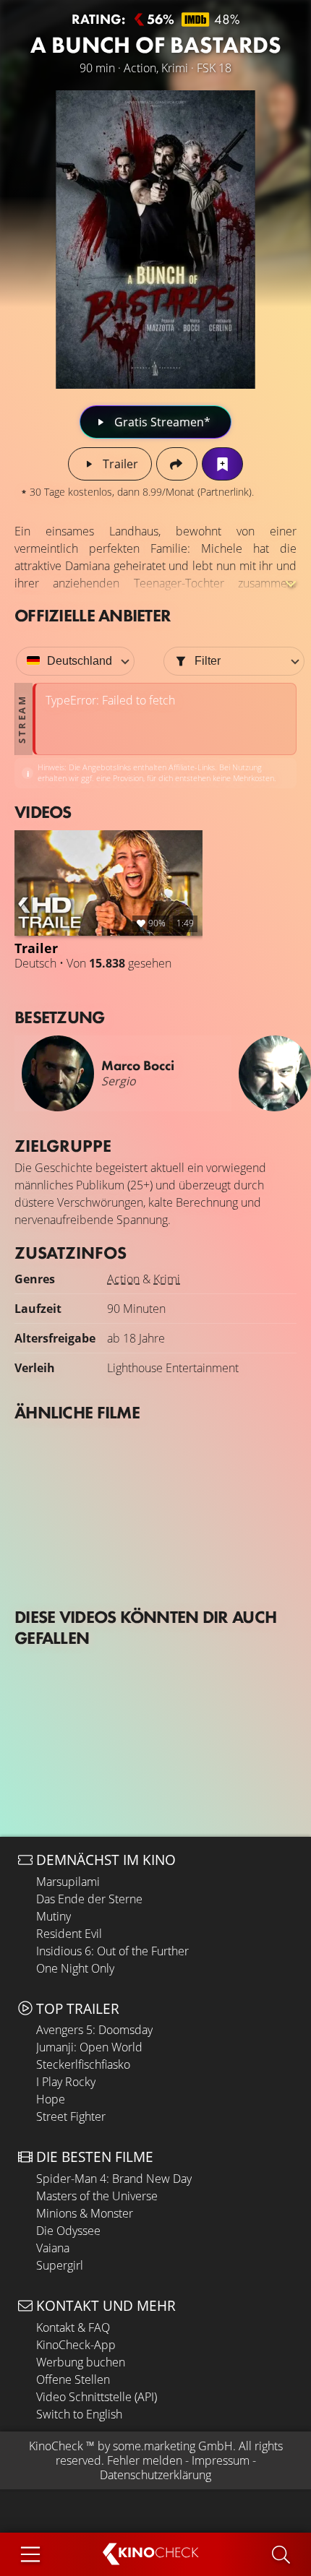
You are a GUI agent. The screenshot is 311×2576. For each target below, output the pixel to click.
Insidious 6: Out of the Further (112, 1951)
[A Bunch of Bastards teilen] (177, 464)
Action (123, 1279)
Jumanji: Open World (89, 2047)
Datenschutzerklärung (155, 2475)
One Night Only (75, 1968)
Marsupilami (68, 1882)
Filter (208, 661)
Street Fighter (71, 2116)
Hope (51, 2099)
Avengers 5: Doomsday (94, 2030)
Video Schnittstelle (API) (97, 2397)
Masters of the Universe (97, 2196)
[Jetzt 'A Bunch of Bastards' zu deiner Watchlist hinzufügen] (222, 464)
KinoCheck (56, 2446)
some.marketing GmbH (173, 2446)
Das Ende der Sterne (89, 1899)
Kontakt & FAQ (73, 2327)
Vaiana (53, 2248)
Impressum (221, 2460)
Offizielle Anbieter (93, 615)
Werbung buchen (81, 2362)
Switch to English (79, 2414)
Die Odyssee (68, 2231)
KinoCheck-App (76, 2345)
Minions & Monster (85, 2213)
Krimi (167, 1279)
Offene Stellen (73, 2379)
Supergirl (60, 2265)
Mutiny (54, 1916)
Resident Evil (69, 1934)
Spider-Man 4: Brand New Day (114, 2179)
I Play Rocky (66, 2082)
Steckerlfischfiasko (83, 2064)
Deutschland (80, 661)
